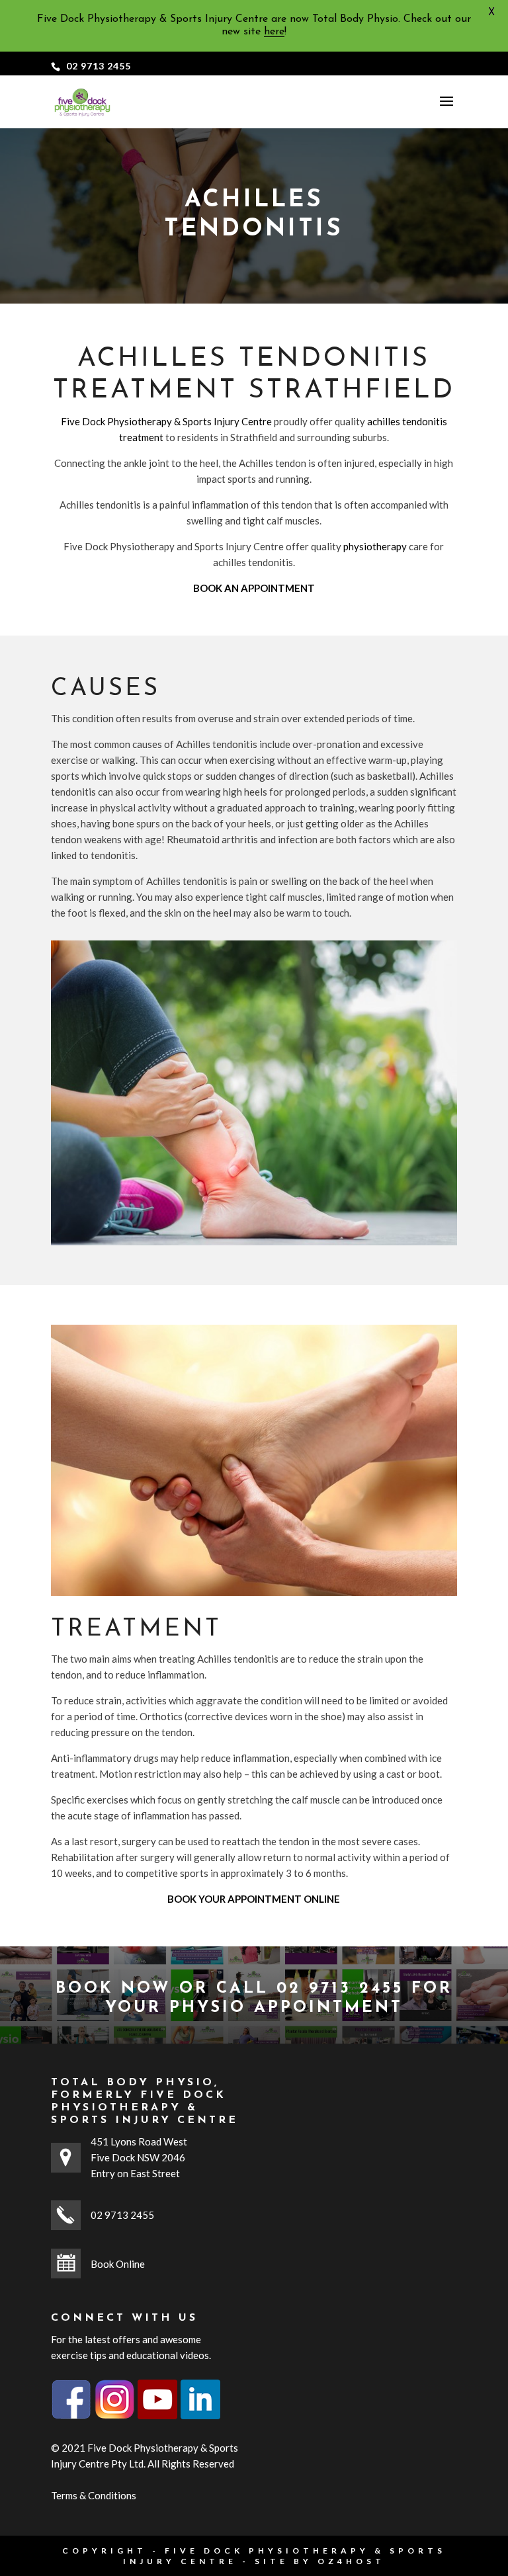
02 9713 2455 (99, 66)
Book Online (118, 2264)
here (274, 32)
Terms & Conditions (94, 2495)
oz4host (351, 2561)
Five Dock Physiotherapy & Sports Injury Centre (166, 421)
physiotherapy (375, 546)
